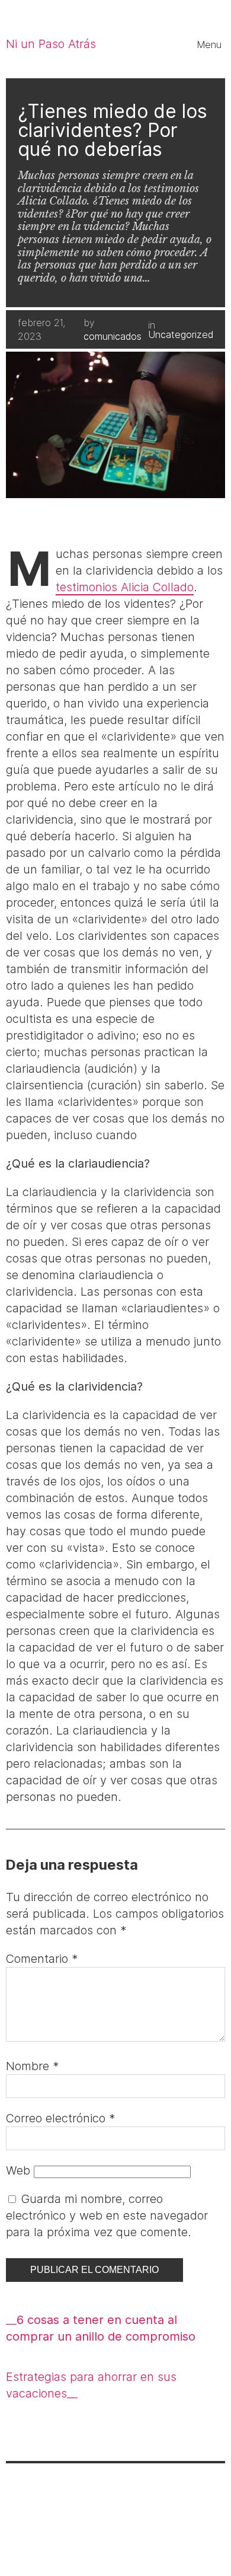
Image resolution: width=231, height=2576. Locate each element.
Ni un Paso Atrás (51, 44)
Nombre (33, 2066)
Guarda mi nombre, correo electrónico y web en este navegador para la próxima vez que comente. (107, 2215)
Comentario (42, 1959)
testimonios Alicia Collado (125, 587)
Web (18, 2170)
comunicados (113, 336)
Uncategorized (181, 334)
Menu (209, 44)
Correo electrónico (61, 2118)
